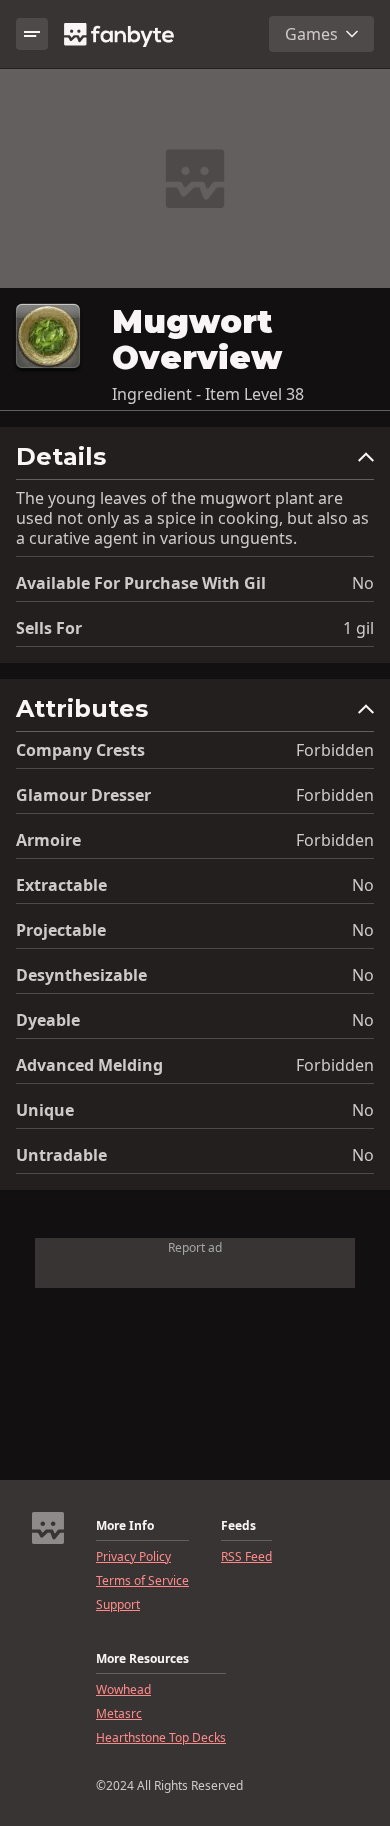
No (363, 583)
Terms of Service (142, 1581)
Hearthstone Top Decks (161, 1738)
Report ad (195, 1247)
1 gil (358, 628)
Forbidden (335, 750)
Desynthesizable (81, 975)
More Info (125, 1526)
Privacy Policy (133, 1557)
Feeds (238, 1526)
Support (118, 1605)
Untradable (61, 1155)
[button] (195, 461)
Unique (45, 1110)
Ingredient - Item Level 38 (208, 394)
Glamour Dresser (83, 795)
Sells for (49, 628)
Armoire (48, 840)
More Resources (142, 1659)
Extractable (61, 885)
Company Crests (80, 750)
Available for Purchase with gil (141, 583)
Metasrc (119, 1714)
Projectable (61, 930)
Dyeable (48, 1020)
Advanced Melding (89, 1065)
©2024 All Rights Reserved (169, 1786)
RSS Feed (246, 1557)
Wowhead (123, 1690)
